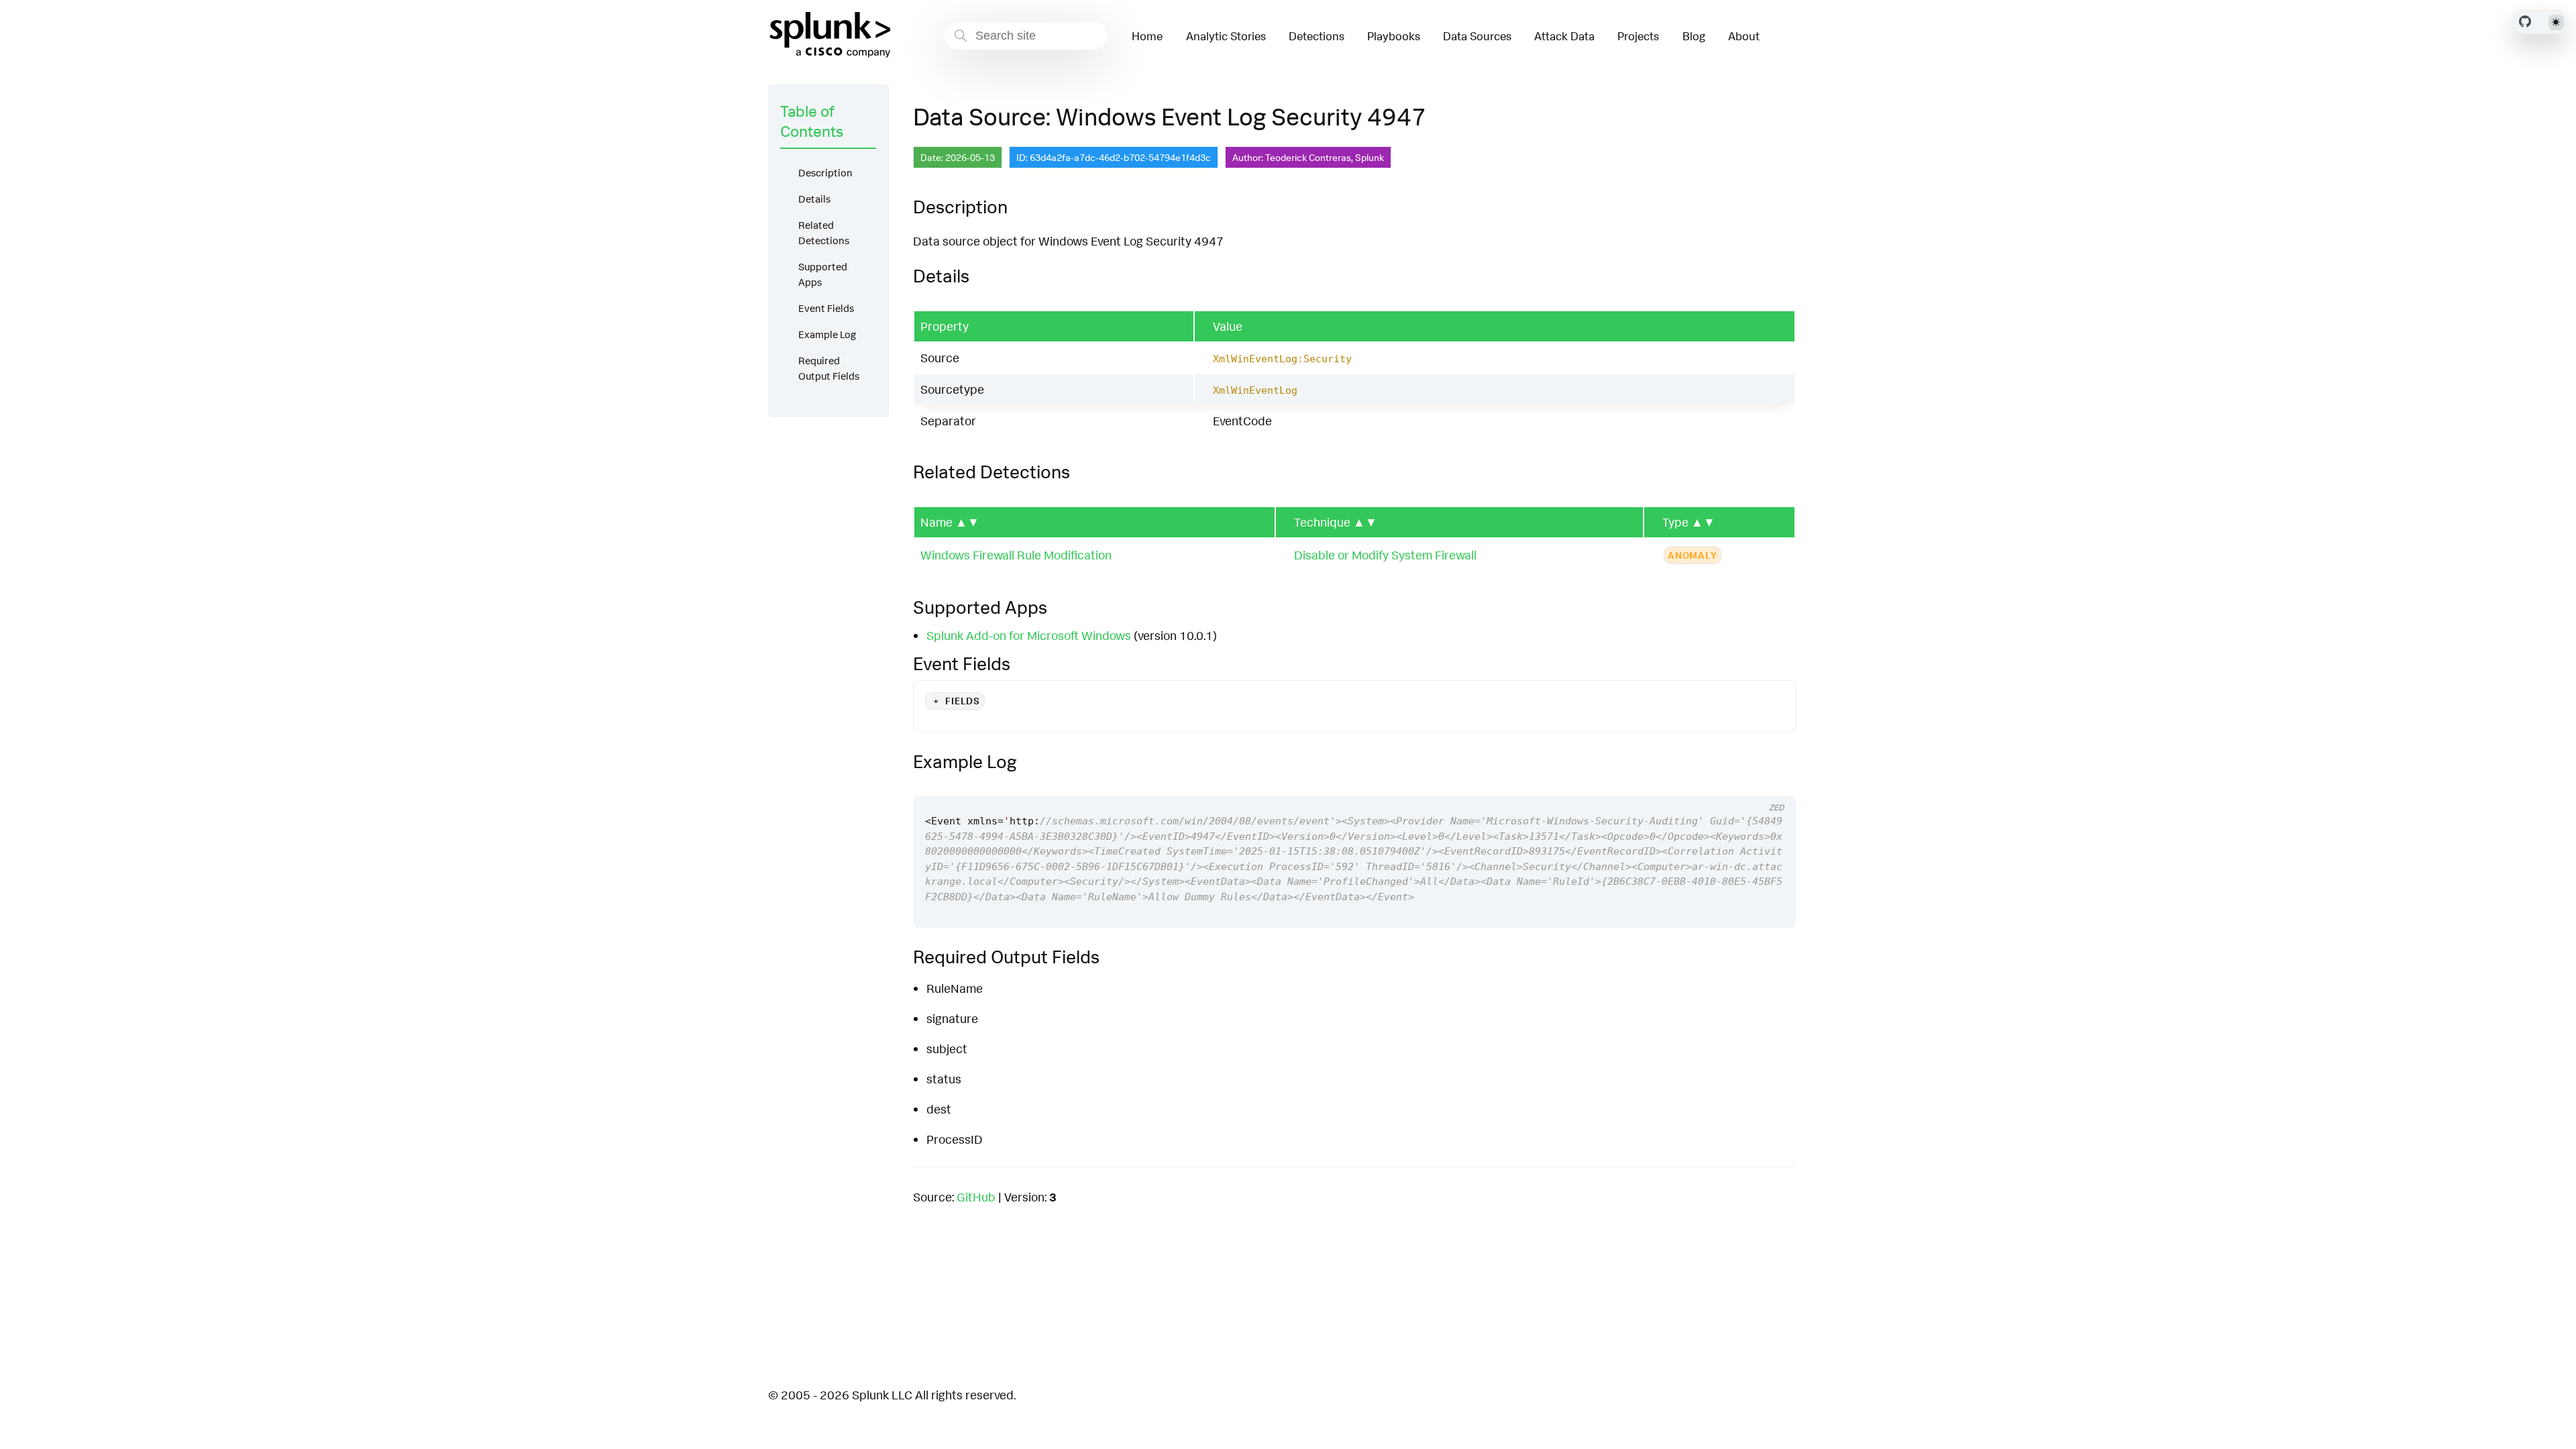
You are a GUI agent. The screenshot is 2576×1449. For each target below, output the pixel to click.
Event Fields (826, 308)
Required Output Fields (829, 368)
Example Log (827, 334)
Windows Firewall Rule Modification (1016, 555)
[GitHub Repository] (2525, 21)
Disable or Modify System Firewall (1385, 555)
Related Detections (824, 233)
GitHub (976, 1197)
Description (825, 173)
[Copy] (1746, 784)
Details (814, 199)
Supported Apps (823, 274)
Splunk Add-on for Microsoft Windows (1029, 635)
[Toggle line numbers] (1771, 784)
